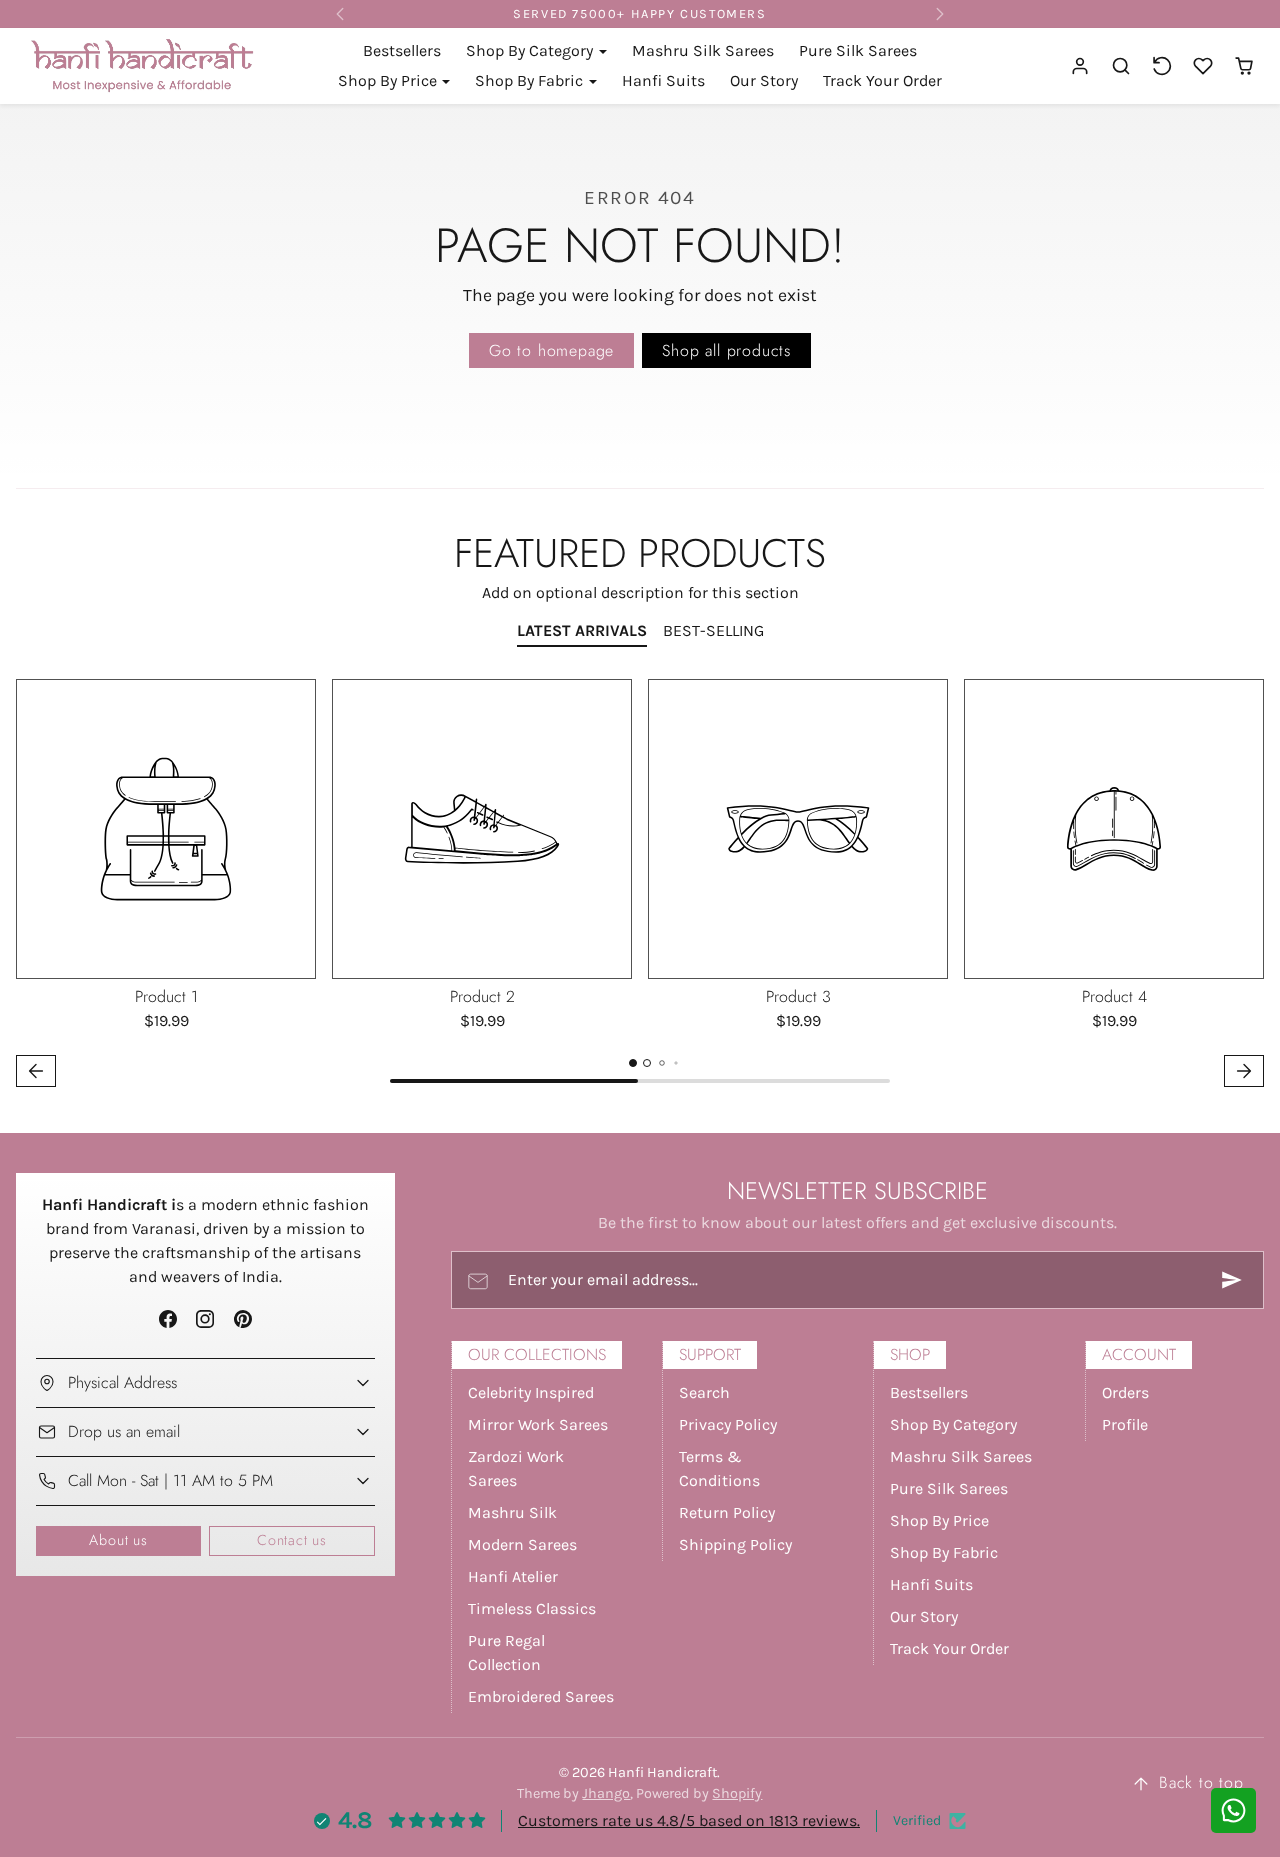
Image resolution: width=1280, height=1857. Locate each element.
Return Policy (727, 1512)
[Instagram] (205, 1319)
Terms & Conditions (719, 1468)
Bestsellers (402, 50)
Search (704, 1392)
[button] (1121, 66)
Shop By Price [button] (389, 80)
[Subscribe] (1232, 1280)
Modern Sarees (522, 1544)
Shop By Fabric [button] (531, 80)
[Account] (1080, 66)
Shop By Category (953, 1424)
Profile (1125, 1424)
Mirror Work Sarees (538, 1424)
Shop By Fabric (944, 1552)
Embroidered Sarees (541, 1696)
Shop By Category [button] (531, 50)
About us (118, 1540)
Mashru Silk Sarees (703, 50)
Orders (1125, 1392)
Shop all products (726, 350)
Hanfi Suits (663, 80)
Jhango (606, 1793)
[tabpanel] (640, 885)
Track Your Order (882, 80)
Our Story (764, 80)
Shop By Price (939, 1520)
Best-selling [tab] (713, 630)
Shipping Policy (735, 1544)
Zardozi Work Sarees (516, 1468)
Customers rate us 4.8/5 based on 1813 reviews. (689, 1820)
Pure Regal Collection (506, 1652)
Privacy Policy (728, 1424)
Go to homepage (551, 350)
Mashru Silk (512, 1512)
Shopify (737, 1793)
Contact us (292, 1540)
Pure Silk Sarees (858, 50)
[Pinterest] (242, 1319)
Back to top (1201, 1782)
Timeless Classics (532, 1608)
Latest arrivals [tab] (582, 630)
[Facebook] (168, 1319)
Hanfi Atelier (513, 1576)
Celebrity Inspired (531, 1392)
